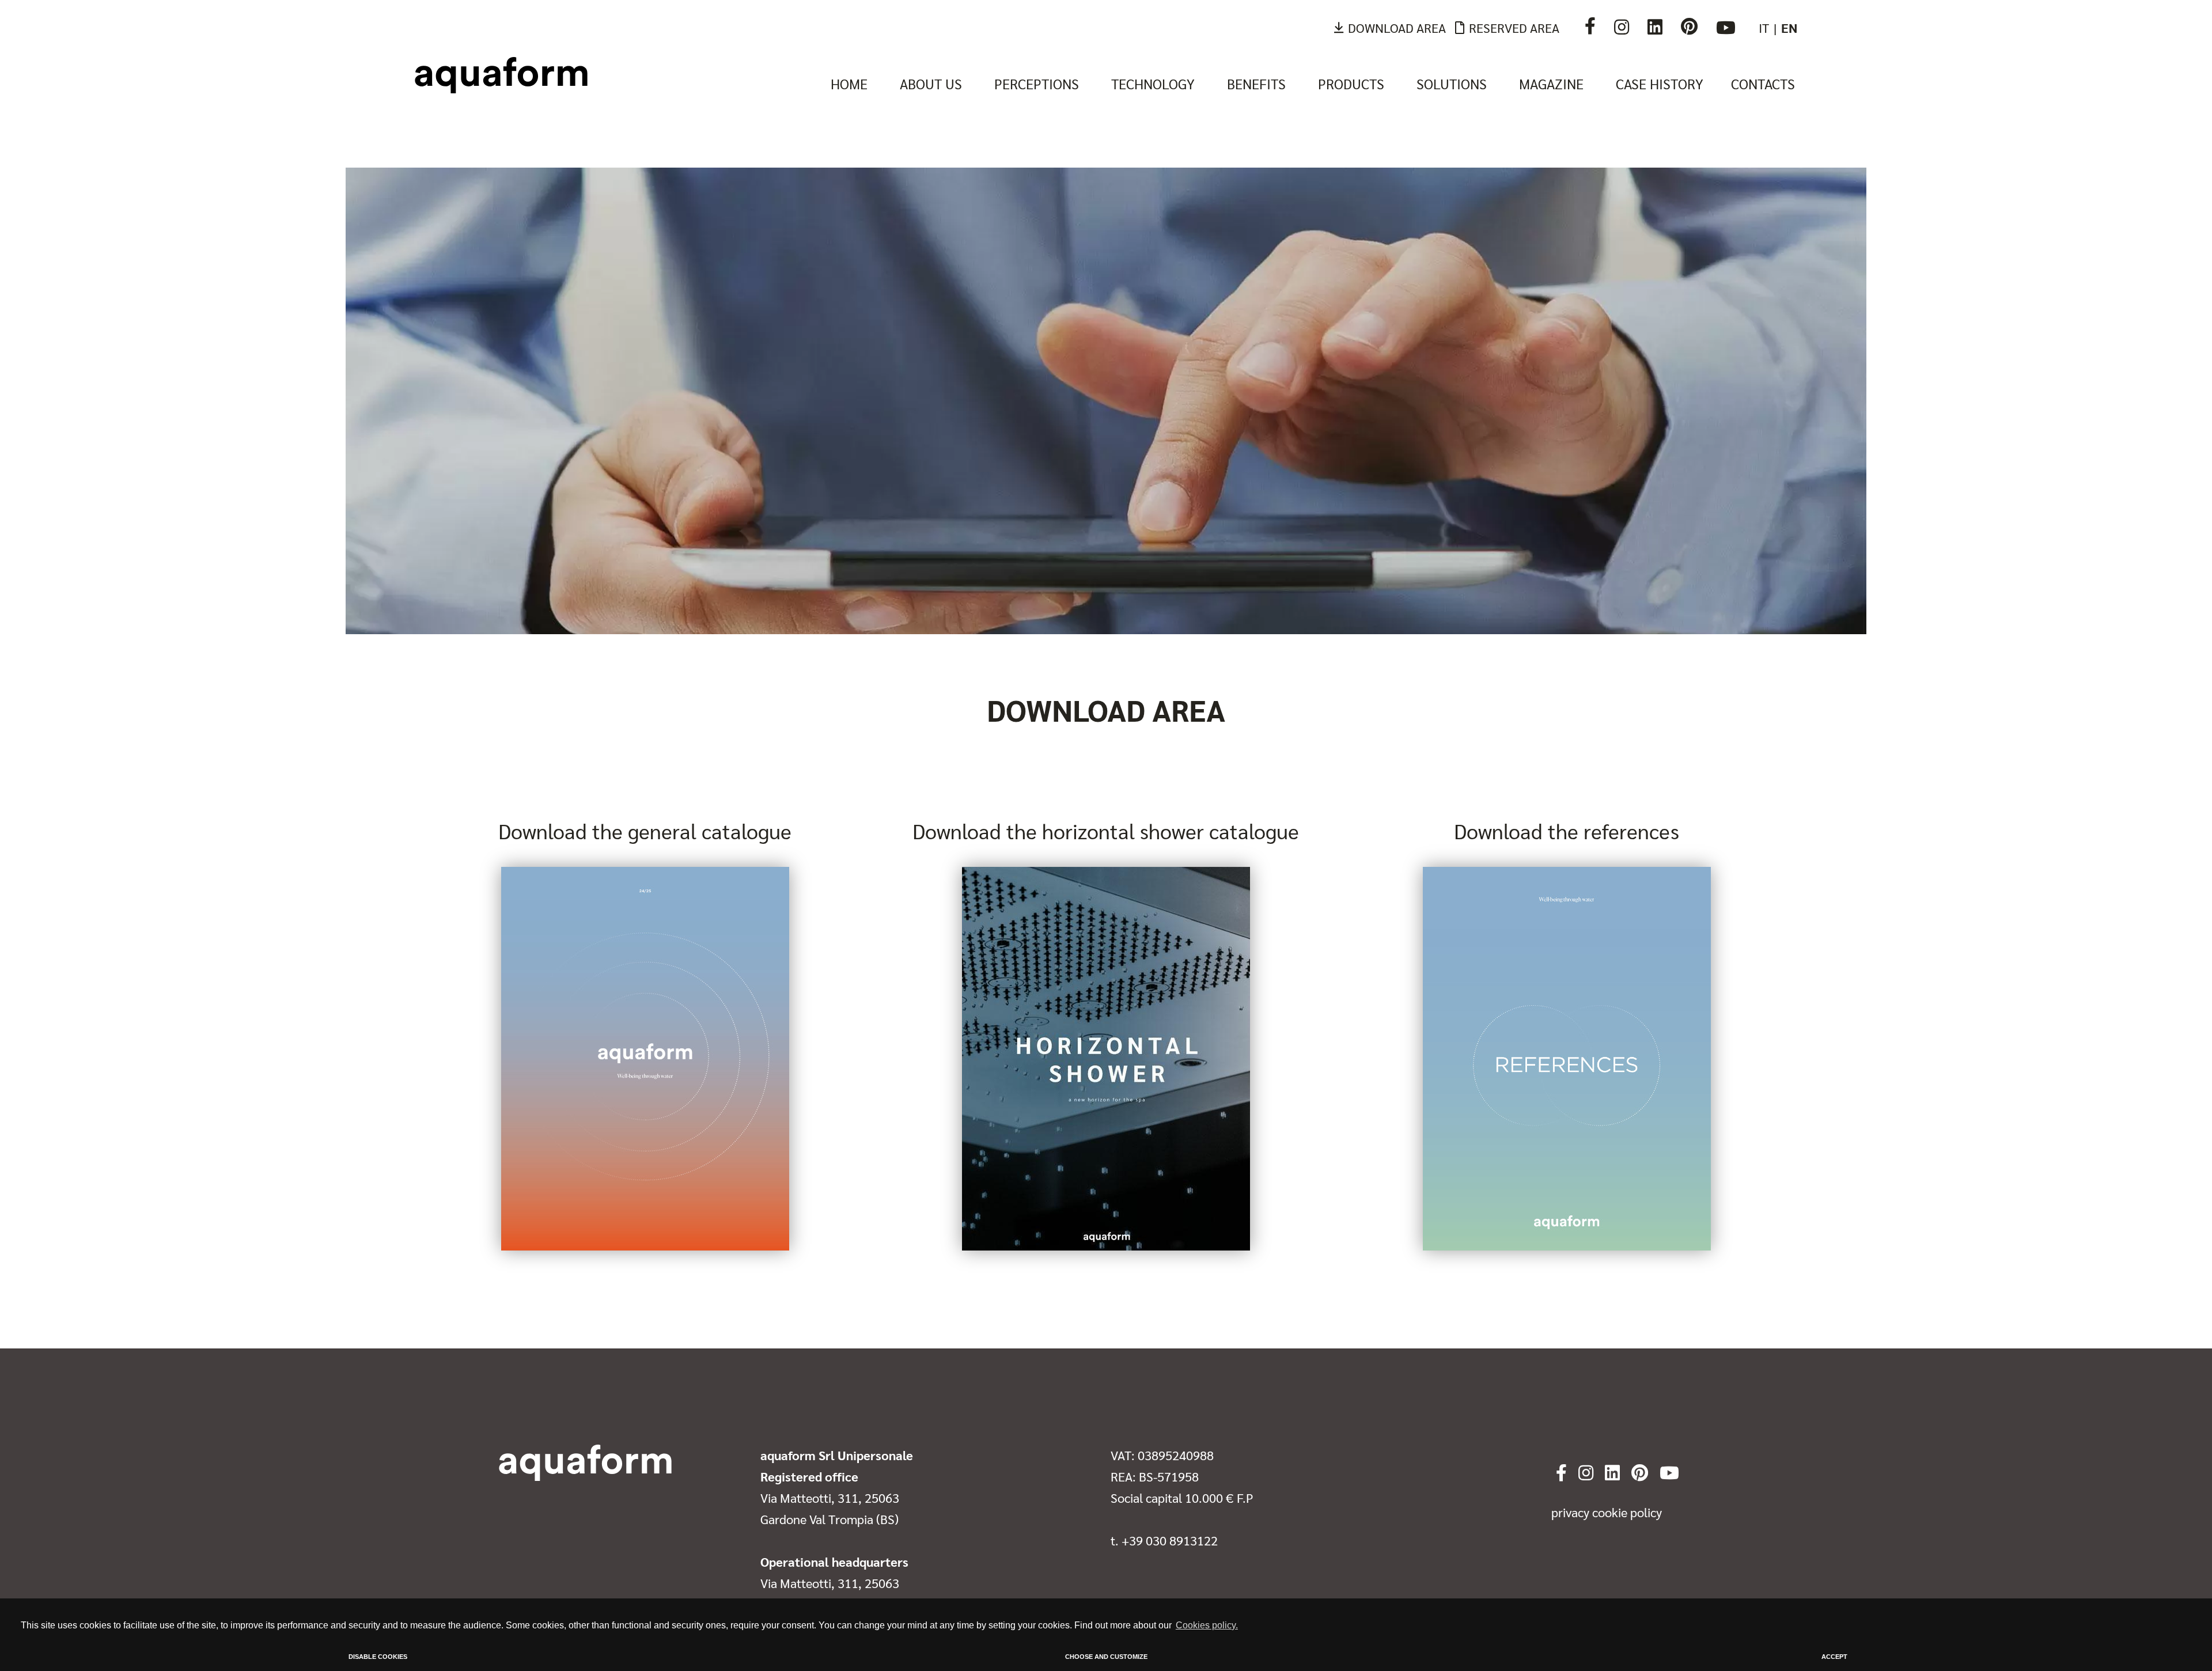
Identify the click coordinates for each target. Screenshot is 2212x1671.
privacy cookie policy (1607, 1512)
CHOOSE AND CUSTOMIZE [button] (1106, 1657)
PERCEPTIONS (1037, 84)
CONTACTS (1763, 84)
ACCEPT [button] (1834, 1657)
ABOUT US (931, 84)
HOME (849, 84)
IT (1764, 28)
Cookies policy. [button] (1207, 1625)
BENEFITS (1256, 84)
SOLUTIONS (1452, 84)
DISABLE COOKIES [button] (378, 1657)
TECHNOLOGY (1153, 84)
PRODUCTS (1351, 84)
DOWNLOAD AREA (1397, 28)
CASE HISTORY (1660, 84)
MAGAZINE (1551, 84)
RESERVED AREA (1514, 28)
